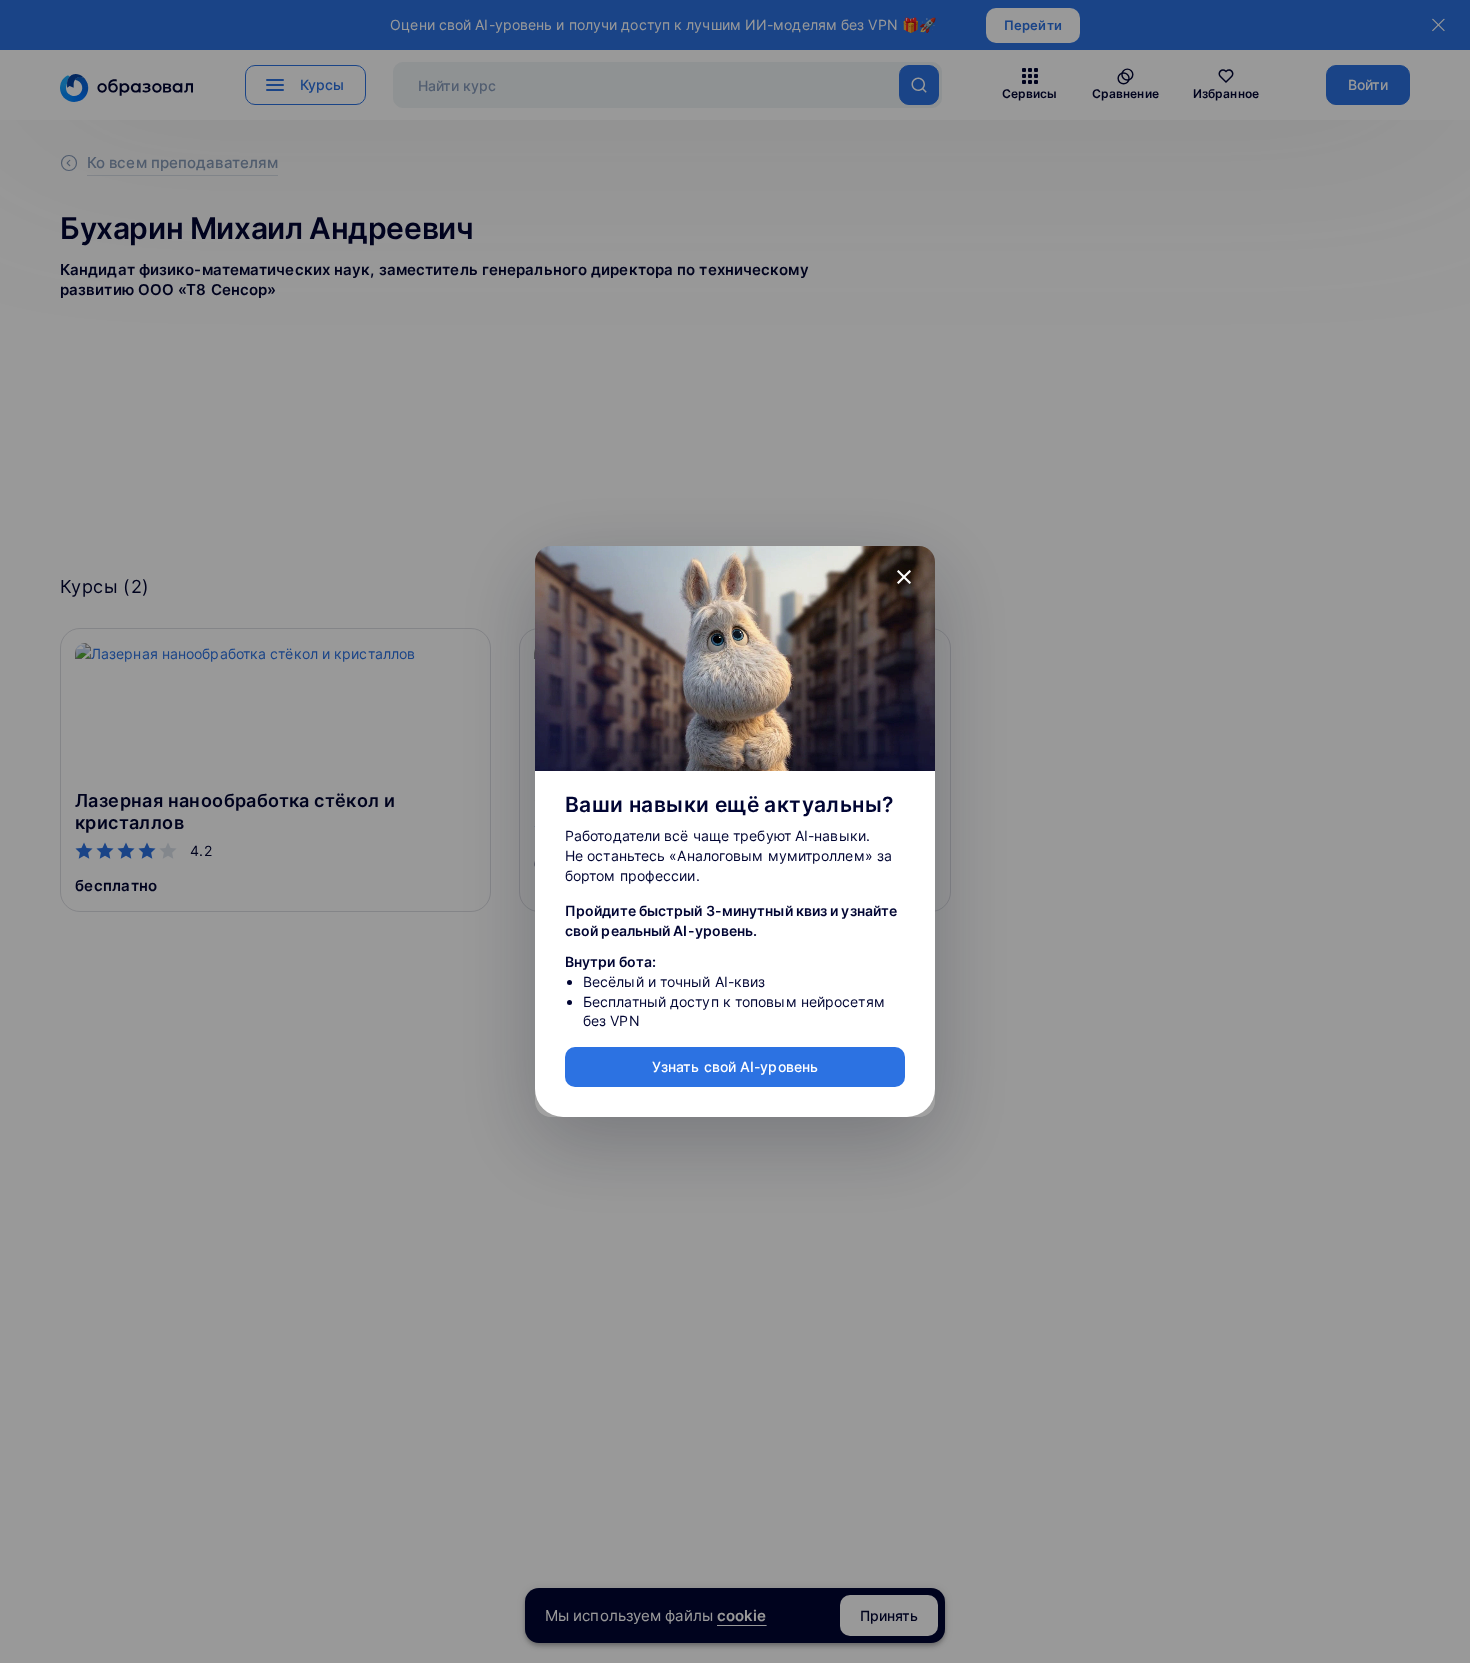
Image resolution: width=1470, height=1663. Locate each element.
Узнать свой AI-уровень (735, 1066)
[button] (904, 577)
